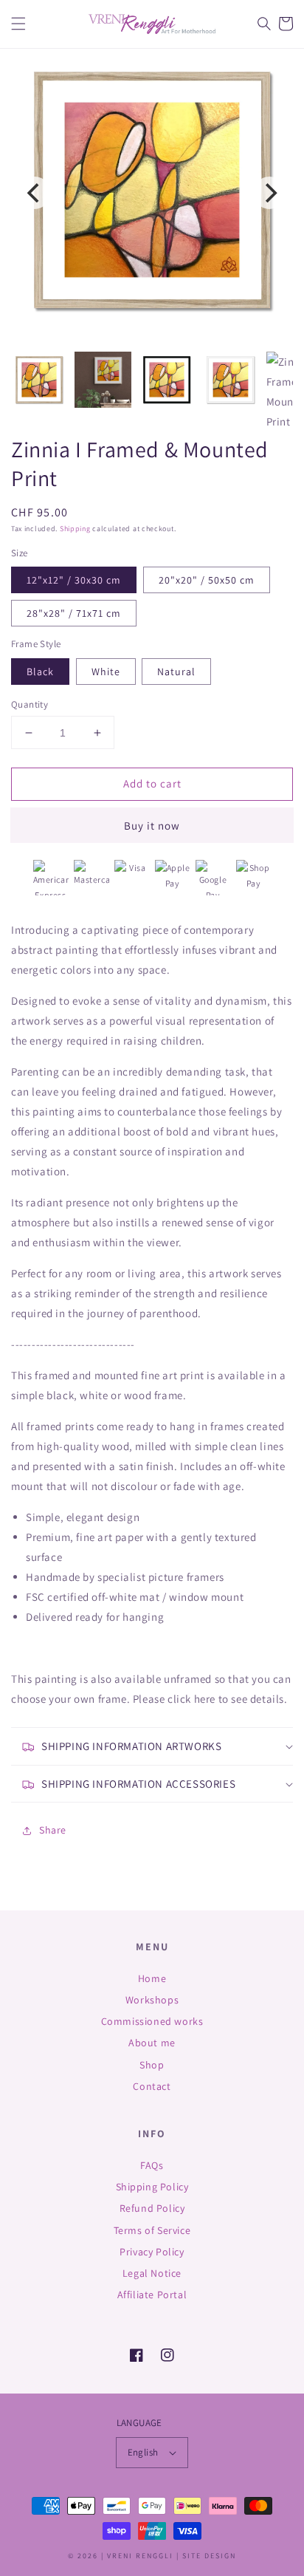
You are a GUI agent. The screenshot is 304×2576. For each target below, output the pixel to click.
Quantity (30, 704)
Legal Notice (152, 2273)
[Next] (269, 193)
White (106, 672)
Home (152, 1978)
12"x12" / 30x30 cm (74, 580)
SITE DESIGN (209, 2556)
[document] (152, 193)
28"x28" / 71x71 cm (74, 613)
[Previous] (35, 193)
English (143, 2452)
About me (152, 2043)
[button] (18, 24)
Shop (152, 2065)
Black (40, 672)
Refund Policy (152, 2208)
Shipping (75, 529)
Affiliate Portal (152, 2295)
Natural (176, 672)
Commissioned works (152, 2021)
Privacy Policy (152, 2252)
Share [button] (53, 1830)
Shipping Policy (152, 2187)
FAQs (152, 2165)
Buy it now (152, 826)
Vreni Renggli (142, 2556)
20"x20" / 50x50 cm (207, 580)
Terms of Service (152, 2230)
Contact (152, 2086)
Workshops (152, 2000)
